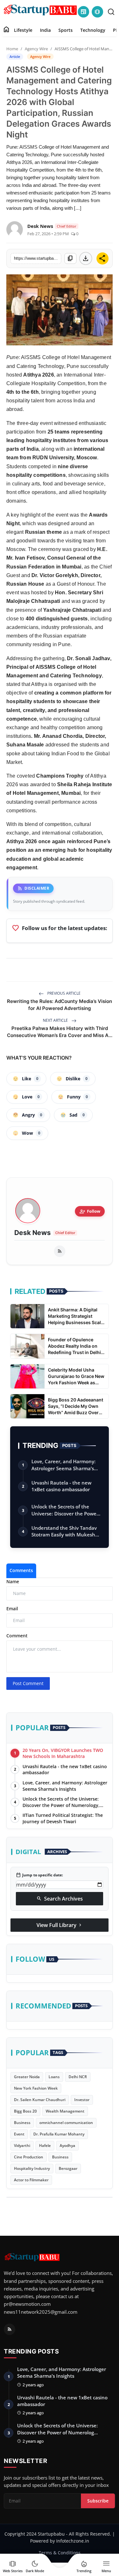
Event (19, 2134)
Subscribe (98, 2501)
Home (12, 49)
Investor (82, 2100)
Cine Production (29, 2157)
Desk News (33, 1233)
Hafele (45, 2145)
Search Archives (60, 1899)
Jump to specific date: (39, 1875)
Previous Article (63, 993)
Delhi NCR (78, 2077)
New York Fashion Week (36, 2088)
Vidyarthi (22, 2145)
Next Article (56, 1020)
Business (22, 2123)
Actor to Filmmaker (31, 2180)
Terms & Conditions (60, 2553)
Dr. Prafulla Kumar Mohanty (59, 2134)
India (45, 30)
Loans (54, 2077)
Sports (66, 30)
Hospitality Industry (32, 2168)
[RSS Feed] (60, 1251)
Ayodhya (67, 2145)
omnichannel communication (66, 2123)
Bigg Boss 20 (25, 2111)
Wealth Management (65, 2111)
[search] (111, 12)
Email (12, 1609)
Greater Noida (27, 2077)
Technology (93, 30)
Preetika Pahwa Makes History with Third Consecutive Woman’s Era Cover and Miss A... (60, 1032)
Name (13, 1581)
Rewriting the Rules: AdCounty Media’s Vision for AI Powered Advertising (60, 1005)
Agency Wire (36, 49)
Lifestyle (23, 30)
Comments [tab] (21, 1570)
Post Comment (28, 1683)
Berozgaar (68, 2168)
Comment (17, 1636)
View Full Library (60, 1925)
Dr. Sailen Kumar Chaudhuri (40, 2100)
